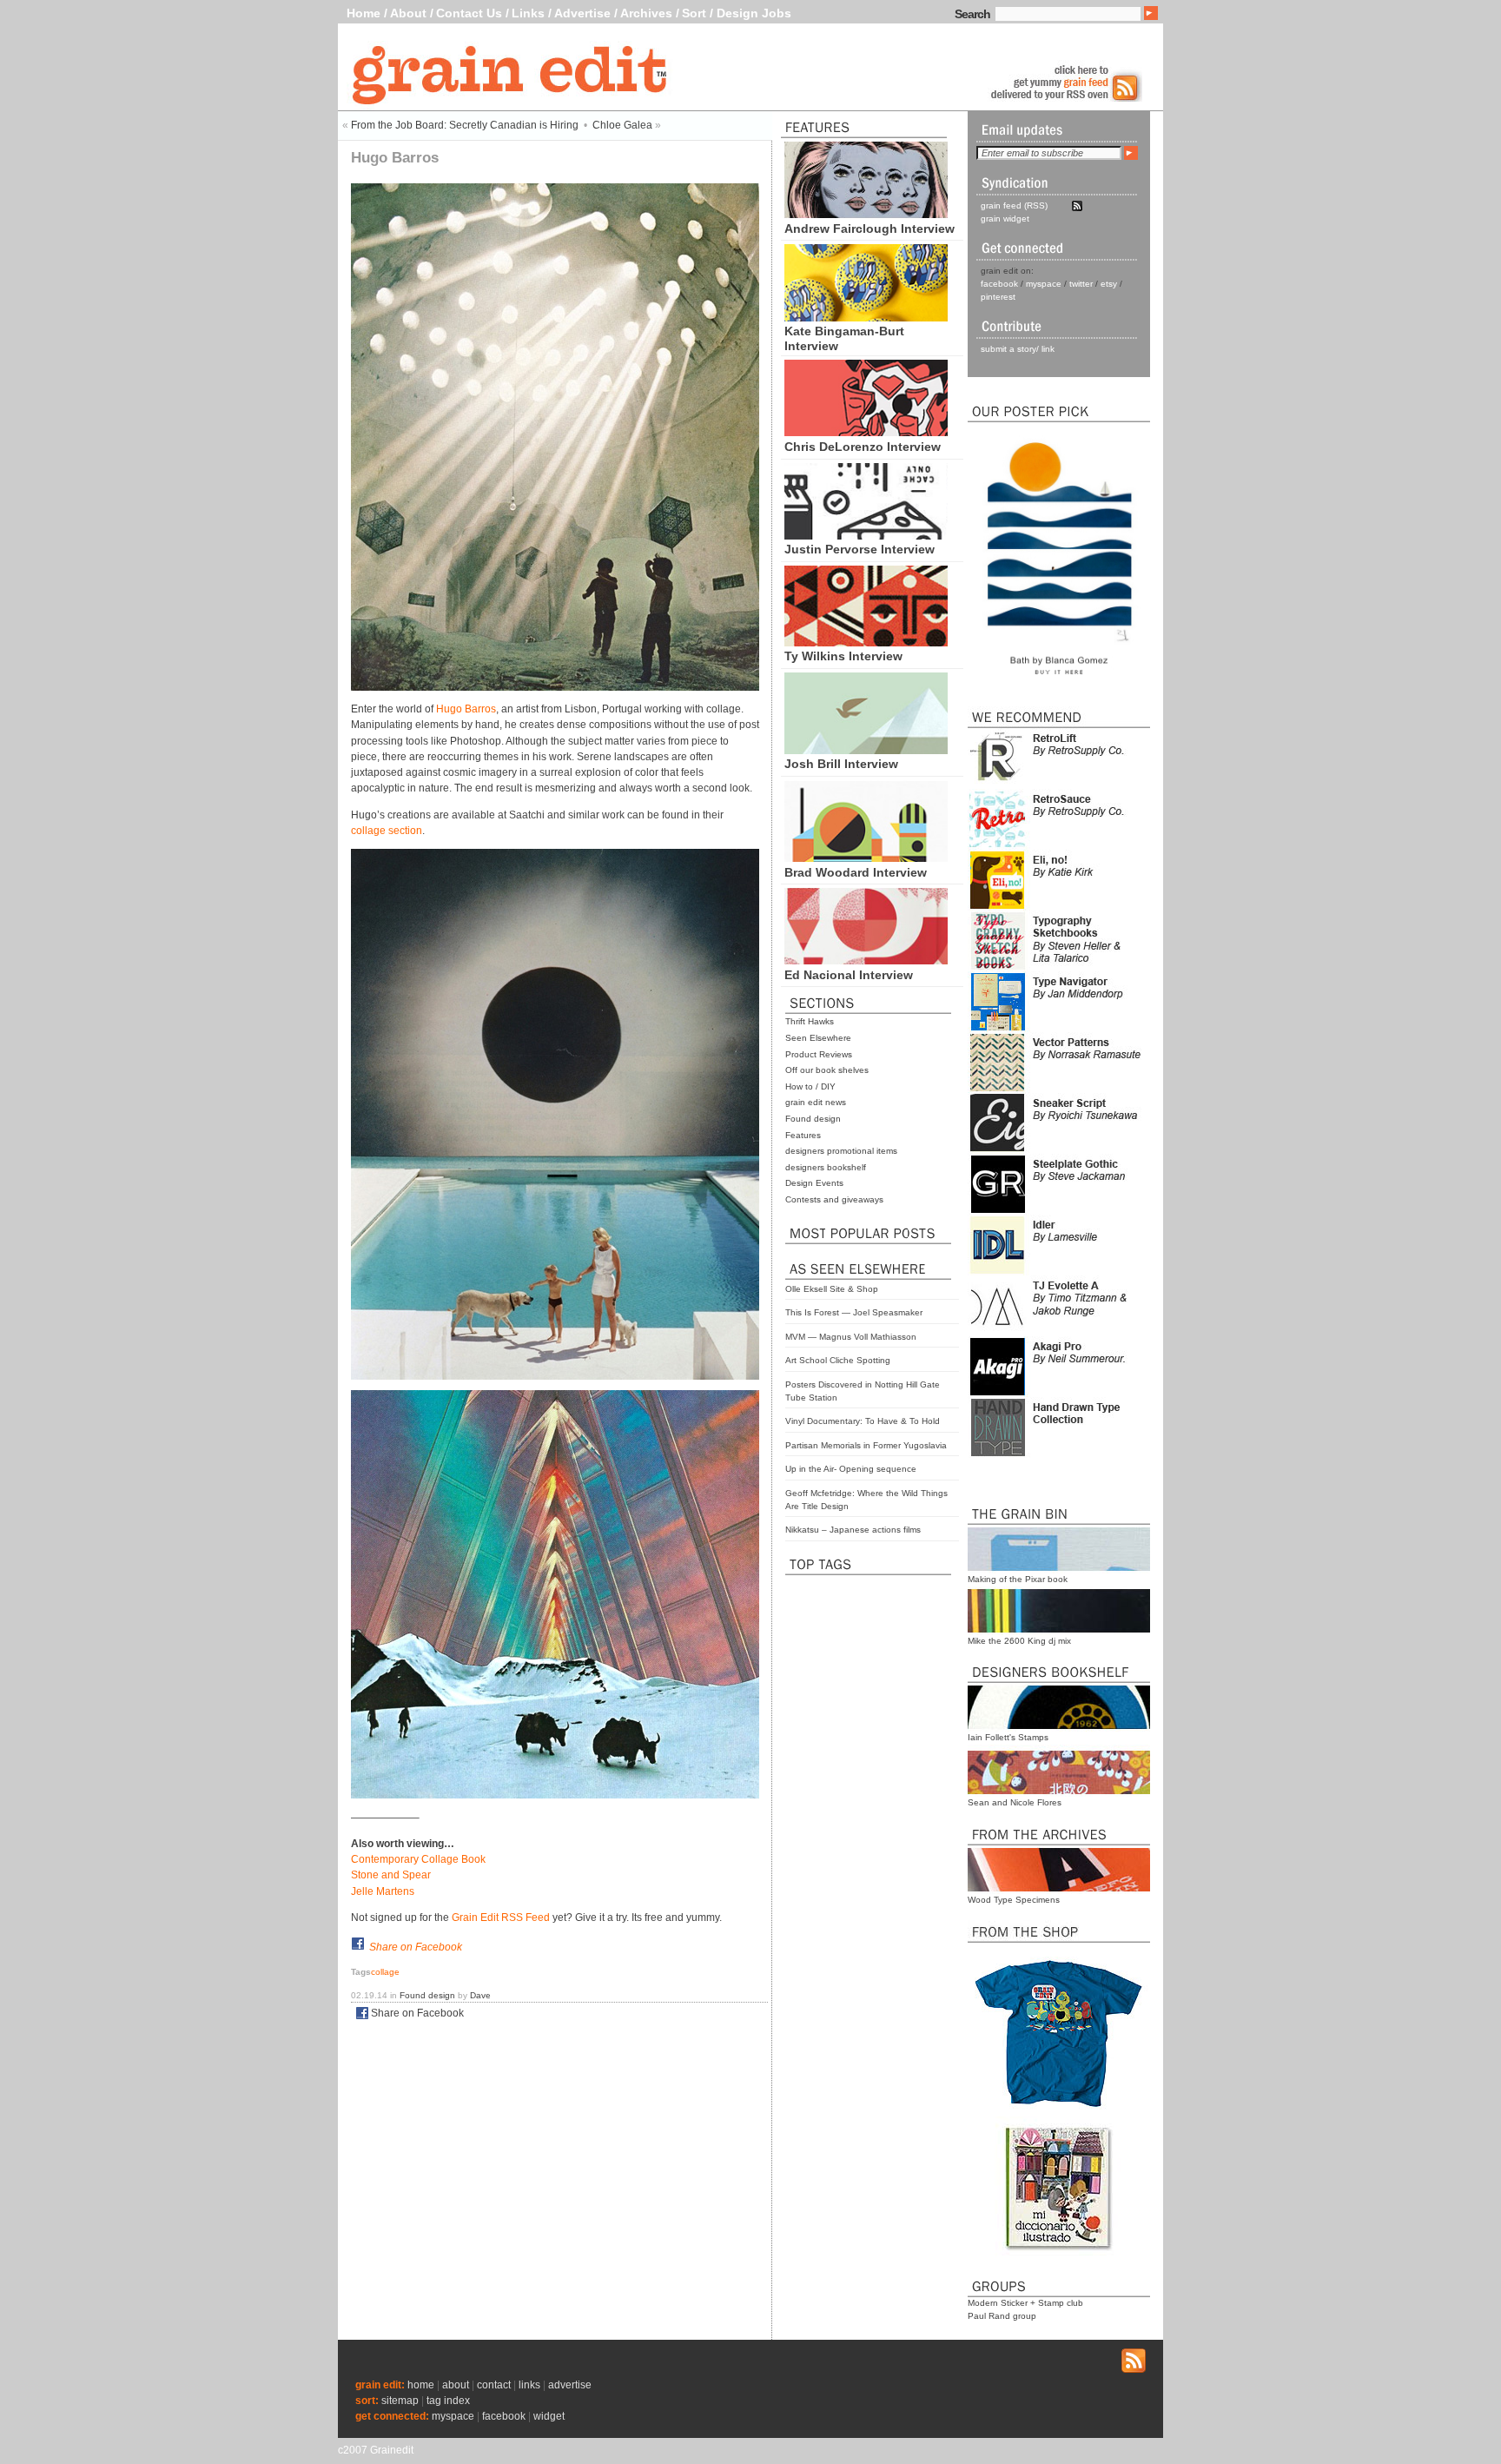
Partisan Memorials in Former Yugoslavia (866, 1445)
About (408, 13)
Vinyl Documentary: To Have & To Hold (863, 1421)
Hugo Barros (465, 709)
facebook (999, 284)
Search (972, 14)
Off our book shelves (827, 1070)
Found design (813, 1119)
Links (528, 13)
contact (494, 2385)
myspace (1044, 284)
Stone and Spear (391, 1875)
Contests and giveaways (834, 1199)
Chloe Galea (622, 125)
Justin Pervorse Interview (860, 549)
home (421, 2385)
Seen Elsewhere (818, 1038)
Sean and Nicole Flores (1015, 1802)
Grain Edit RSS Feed (501, 1918)
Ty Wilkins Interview (843, 656)
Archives (646, 13)
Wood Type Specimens (1014, 1900)
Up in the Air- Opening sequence (851, 1469)
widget (549, 2416)
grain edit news (816, 1102)
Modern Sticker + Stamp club (1025, 2303)
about (456, 2385)
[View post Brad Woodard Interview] (866, 858)
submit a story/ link (1018, 349)
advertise (570, 2385)
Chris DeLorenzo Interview (863, 447)
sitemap (400, 2401)
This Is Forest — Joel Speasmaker (854, 1312)
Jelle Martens (383, 1891)
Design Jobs (754, 13)
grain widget (1005, 219)
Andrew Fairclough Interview (870, 229)
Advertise (582, 13)
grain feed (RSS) (1014, 205)
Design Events (814, 1183)
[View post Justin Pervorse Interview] (866, 535)
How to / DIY (810, 1086)
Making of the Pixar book (1018, 1579)
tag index (448, 2401)
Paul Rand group (1002, 2316)
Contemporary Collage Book (418, 1859)
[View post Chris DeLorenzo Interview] (866, 432)
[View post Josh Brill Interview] (866, 750)
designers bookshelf (826, 1167)
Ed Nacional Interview (849, 975)
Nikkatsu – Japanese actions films (853, 1530)
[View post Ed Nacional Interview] (866, 960)
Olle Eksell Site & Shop (832, 1289)
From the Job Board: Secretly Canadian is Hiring (465, 125)
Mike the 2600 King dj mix (1019, 1641)
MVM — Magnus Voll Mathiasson (851, 1337)
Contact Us (469, 13)
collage (385, 1972)
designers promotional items (841, 1151)
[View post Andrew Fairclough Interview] (866, 214)
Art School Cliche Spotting (838, 1360)
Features (803, 1135)
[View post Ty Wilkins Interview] (866, 642)
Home (364, 13)
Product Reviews (819, 1054)
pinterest (998, 297)
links (529, 2385)
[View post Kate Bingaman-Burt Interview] (866, 317)
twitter (1081, 284)
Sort (694, 13)
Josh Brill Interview (841, 764)
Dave (480, 1995)
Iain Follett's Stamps (1008, 1737)
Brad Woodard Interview (856, 872)
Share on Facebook (416, 1947)
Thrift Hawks (810, 1021)
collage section (387, 831)
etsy (1109, 284)
